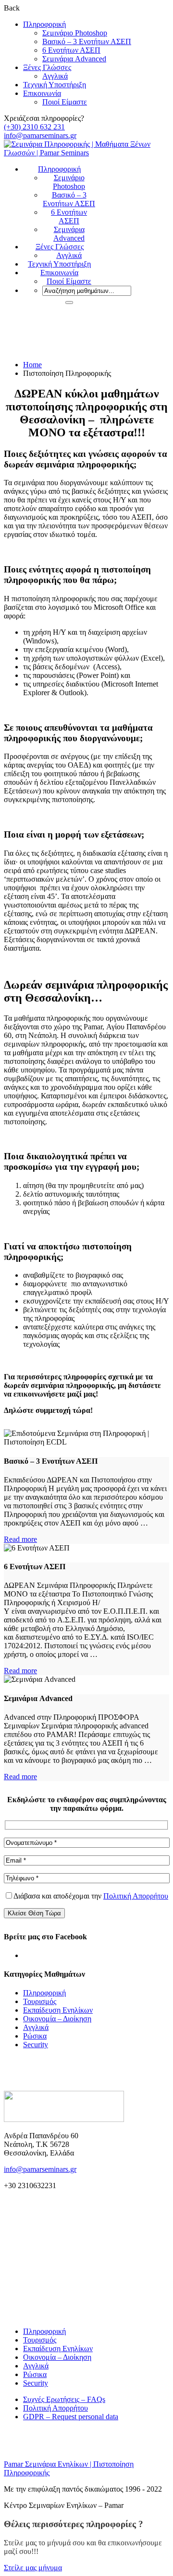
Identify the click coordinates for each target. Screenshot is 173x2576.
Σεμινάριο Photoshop (75, 33)
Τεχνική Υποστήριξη (55, 85)
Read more (20, 1539)
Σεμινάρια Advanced (74, 59)
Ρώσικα (35, 2036)
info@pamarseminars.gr (40, 135)
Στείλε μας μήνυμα (33, 2568)
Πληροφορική (44, 24)
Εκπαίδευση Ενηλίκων (58, 2010)
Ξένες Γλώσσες (47, 67)
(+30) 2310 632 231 (34, 127)
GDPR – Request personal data (71, 2417)
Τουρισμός (40, 2001)
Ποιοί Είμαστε (65, 102)
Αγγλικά (55, 76)
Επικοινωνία (42, 93)
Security (36, 2045)
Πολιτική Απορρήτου (136, 1896)
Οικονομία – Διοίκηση (57, 2019)
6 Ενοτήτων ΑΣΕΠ (71, 50)
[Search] (69, 303)
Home (32, 365)
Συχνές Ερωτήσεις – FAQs (64, 2399)
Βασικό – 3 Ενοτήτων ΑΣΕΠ (87, 41)
